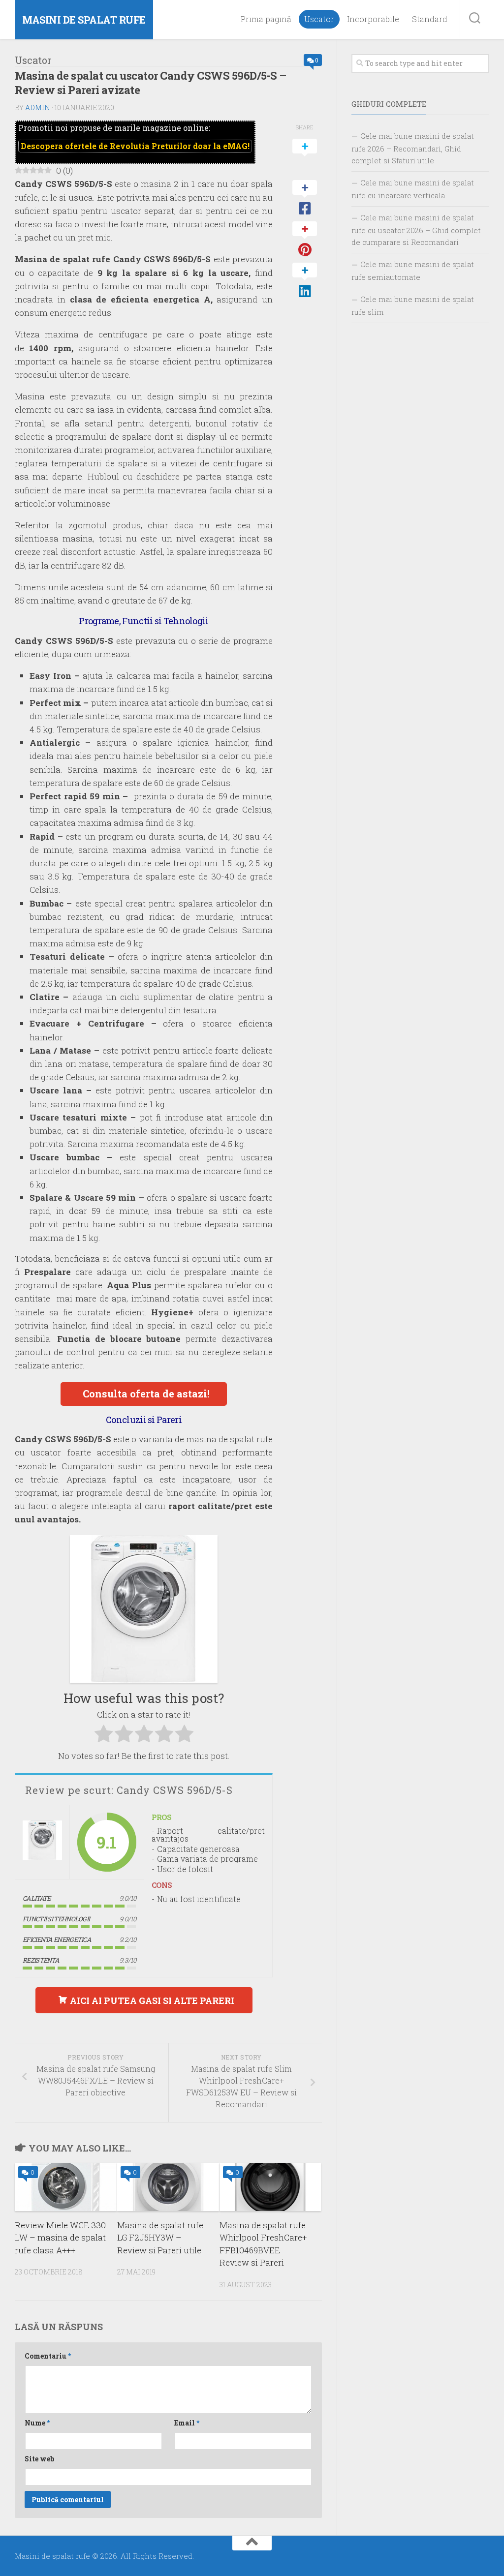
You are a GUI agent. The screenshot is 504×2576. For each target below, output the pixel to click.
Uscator (319, 19)
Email (187, 2423)
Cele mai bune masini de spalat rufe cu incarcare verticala (413, 189)
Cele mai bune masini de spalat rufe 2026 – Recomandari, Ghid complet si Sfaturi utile (413, 148)
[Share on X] (305, 157)
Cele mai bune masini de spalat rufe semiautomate (413, 271)
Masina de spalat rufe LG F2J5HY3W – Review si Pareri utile (160, 2238)
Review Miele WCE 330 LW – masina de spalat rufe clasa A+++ (60, 2238)
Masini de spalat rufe (84, 20)
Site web (39, 2459)
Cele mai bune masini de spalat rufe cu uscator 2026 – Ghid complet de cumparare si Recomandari (416, 230)
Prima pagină (266, 19)
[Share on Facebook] (305, 198)
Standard (430, 19)
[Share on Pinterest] (305, 240)
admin (38, 107)
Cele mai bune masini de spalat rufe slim (413, 305)
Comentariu (48, 2356)
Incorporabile (373, 19)
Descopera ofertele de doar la (135, 146)
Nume (37, 2423)
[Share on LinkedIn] (305, 281)
